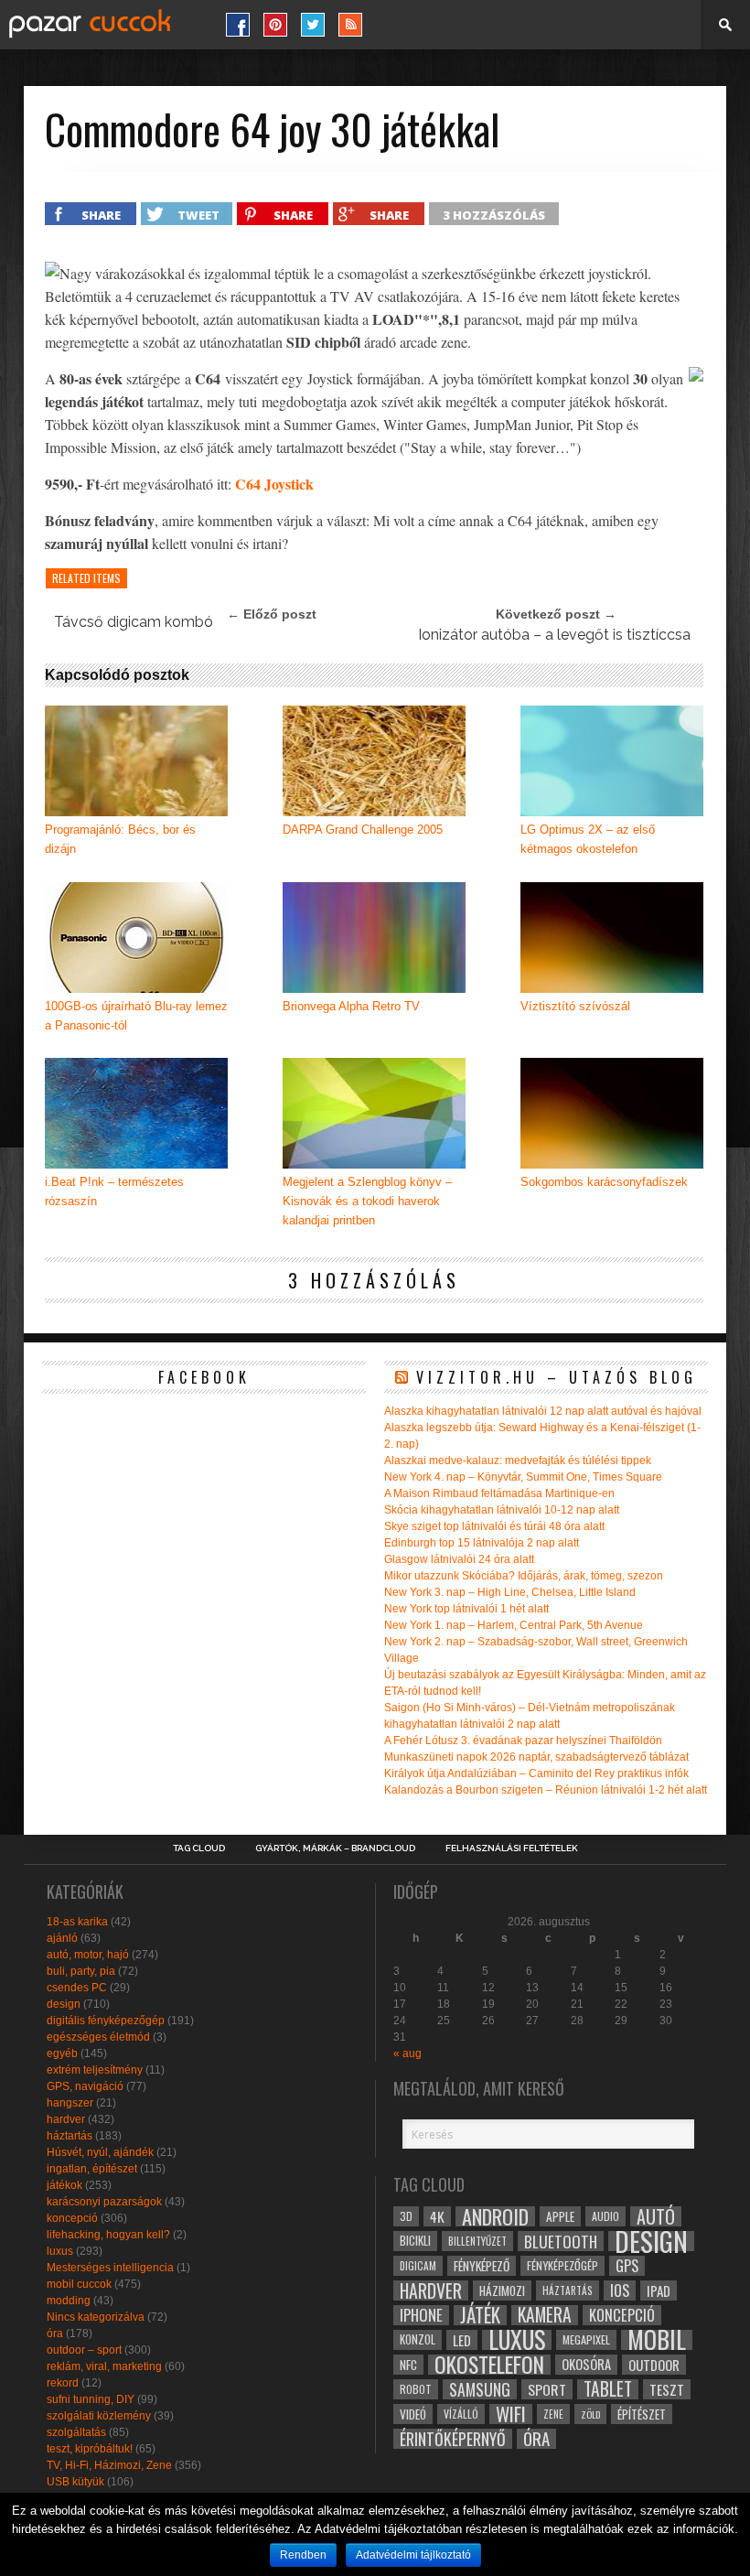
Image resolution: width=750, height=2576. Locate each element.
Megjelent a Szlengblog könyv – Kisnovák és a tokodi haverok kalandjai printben (367, 1201)
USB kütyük (75, 2482)
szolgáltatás (76, 2432)
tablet (608, 2389)
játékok (64, 2185)
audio (605, 2216)
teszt (667, 2389)
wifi (511, 2414)
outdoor (654, 2365)
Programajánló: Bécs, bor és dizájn (120, 839)
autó (656, 2216)
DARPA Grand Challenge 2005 (363, 830)
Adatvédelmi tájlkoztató (413, 2555)
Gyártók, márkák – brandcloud (335, 1848)
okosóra (586, 2364)
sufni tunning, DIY (91, 2399)
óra (55, 2333)
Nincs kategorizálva (96, 2317)
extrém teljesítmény (95, 2070)
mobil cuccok (79, 2284)
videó (413, 2414)
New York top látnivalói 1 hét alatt (466, 1609)
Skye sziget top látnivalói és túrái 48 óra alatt (494, 1526)
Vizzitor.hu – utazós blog (557, 1377)
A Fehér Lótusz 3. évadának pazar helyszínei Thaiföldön (523, 1741)
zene (553, 2414)
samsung (480, 2389)
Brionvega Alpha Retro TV (351, 1006)
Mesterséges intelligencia (110, 2268)
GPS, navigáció (85, 2086)
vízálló (461, 2414)
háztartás (70, 2136)
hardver (66, 2119)
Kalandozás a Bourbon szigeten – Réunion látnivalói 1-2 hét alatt (546, 1790)
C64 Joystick (274, 484)
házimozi (502, 2290)
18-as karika (77, 1922)
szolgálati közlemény (99, 2416)
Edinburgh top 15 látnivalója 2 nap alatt (482, 1543)
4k (437, 2216)
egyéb (62, 2053)
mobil (657, 2340)
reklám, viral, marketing (104, 2366)
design (64, 2004)
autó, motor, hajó (88, 1955)
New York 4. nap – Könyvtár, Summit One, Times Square (523, 1477)
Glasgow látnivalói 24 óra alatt (459, 1559)
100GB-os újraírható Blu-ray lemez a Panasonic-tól (136, 1016)
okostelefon (489, 2365)
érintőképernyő (453, 2439)
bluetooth (561, 2241)
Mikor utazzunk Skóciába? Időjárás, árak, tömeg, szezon (524, 1576)
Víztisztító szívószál (575, 1006)
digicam (418, 2265)
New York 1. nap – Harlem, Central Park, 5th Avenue (514, 1625)
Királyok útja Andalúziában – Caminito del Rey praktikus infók (536, 1773)
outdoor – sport (84, 2350)
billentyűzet (477, 2241)
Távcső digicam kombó (134, 622)
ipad (659, 2290)
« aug (407, 2053)
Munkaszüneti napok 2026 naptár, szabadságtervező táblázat (536, 1757)
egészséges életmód (98, 2037)
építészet (642, 2414)
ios (620, 2290)
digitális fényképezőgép (106, 2021)
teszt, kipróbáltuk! (90, 2449)
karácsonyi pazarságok (104, 2202)
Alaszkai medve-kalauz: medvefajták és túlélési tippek (518, 1460)
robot (416, 2389)
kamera (545, 2315)
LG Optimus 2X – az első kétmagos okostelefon (588, 839)
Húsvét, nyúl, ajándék (100, 2152)
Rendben (303, 2555)
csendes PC (77, 1988)
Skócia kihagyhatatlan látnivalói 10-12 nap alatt (502, 1510)
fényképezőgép (562, 2265)
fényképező (482, 2266)
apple (560, 2216)
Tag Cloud (199, 1848)
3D (406, 2216)
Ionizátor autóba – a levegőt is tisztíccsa (554, 635)
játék (480, 2315)
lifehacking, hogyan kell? (108, 2235)
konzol (418, 2339)
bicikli (415, 2241)
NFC (408, 2364)
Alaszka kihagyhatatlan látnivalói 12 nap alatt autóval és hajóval (543, 1411)
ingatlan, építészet (92, 2169)
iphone (421, 2315)
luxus (60, 2251)
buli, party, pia (81, 1971)
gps (627, 2266)
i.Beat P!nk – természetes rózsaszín (114, 1191)
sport (547, 2389)
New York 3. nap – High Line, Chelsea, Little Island (510, 1592)
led (462, 2340)
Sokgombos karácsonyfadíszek (604, 1182)
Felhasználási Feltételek (512, 1848)
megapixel (586, 2339)
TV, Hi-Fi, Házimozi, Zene (109, 2465)
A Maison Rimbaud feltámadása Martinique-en (499, 1493)
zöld (590, 2414)
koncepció (72, 2218)
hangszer (70, 2103)
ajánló (62, 1938)
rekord (63, 2383)
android (495, 2216)
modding (69, 2301)
